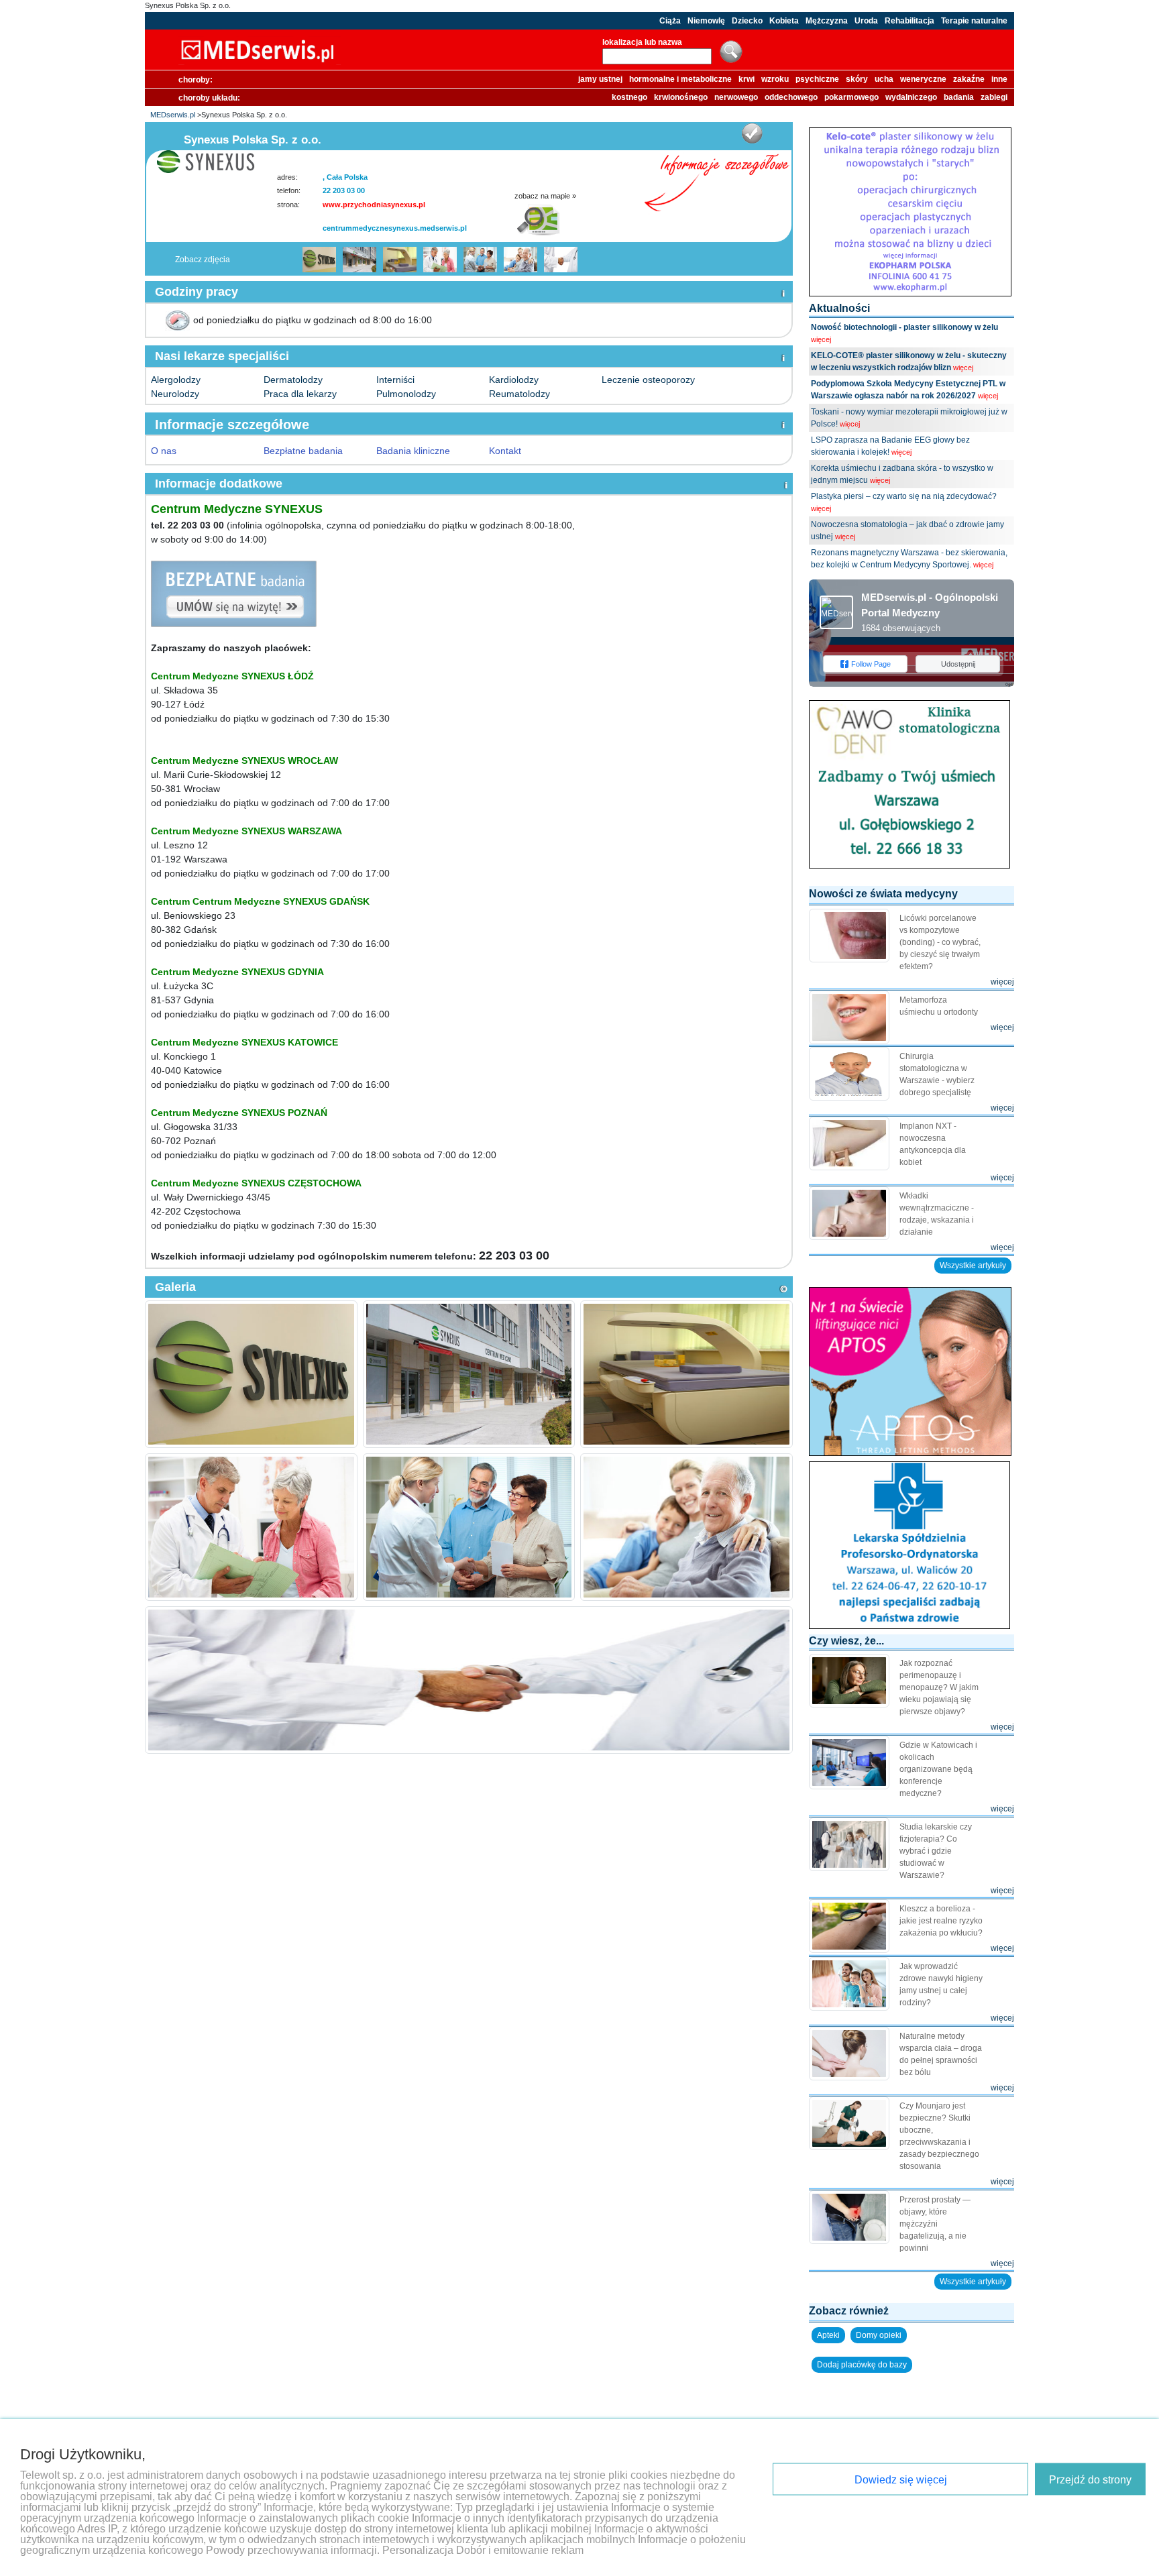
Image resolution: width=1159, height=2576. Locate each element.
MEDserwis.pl (173, 115)
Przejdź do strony (1090, 2480)
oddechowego (791, 97)
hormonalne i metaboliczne (680, 79)
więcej (821, 339)
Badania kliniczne (413, 451)
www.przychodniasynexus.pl (374, 205)
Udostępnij (958, 664)
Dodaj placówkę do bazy (862, 2365)
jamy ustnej (600, 79)
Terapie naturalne (974, 21)
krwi (747, 79)
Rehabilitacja (909, 21)
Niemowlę (706, 21)
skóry (857, 79)
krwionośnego (681, 97)
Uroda (866, 21)
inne (999, 79)
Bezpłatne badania (303, 451)
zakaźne (969, 79)
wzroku (775, 79)
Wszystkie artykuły (973, 1266)
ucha (884, 79)
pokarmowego (851, 97)
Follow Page (871, 664)
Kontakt (505, 451)
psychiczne (817, 79)
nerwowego (736, 97)
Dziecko (747, 21)
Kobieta (784, 21)
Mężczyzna (827, 21)
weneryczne (923, 79)
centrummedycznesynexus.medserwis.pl (395, 228)
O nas (164, 451)
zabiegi (994, 97)
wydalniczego (911, 97)
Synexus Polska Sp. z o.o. (188, 5)
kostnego (629, 97)
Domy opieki (879, 2335)
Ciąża (670, 21)
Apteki (828, 2335)
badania (959, 97)
